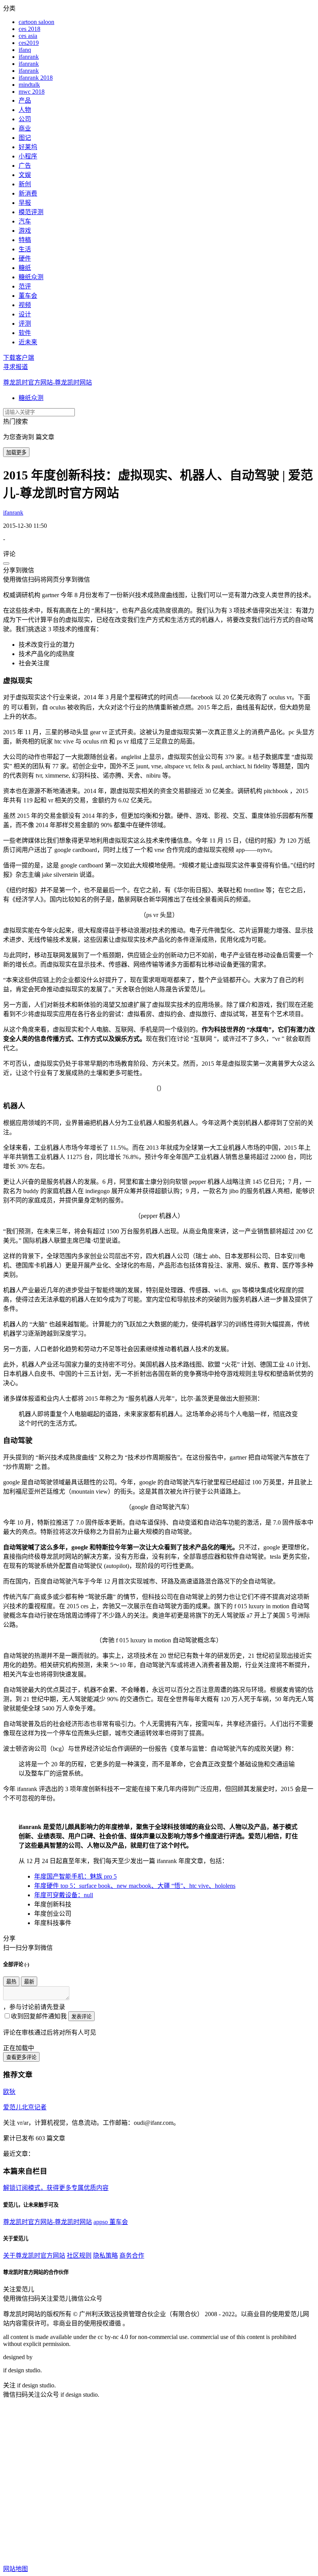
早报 (25, 203)
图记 (25, 138)
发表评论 (81, 2017)
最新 (29, 1982)
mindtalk (29, 85)
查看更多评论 (21, 2057)
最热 (11, 1982)
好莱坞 (28, 147)
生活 (25, 249)
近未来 (28, 342)
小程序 (28, 156)
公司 (25, 119)
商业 (25, 128)
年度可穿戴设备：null (64, 1895)
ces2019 (29, 43)
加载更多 (16, 453)
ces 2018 (29, 29)
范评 (25, 286)
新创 (25, 184)
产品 (25, 100)
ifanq (25, 50)
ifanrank (29, 57)
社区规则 (79, 2256)
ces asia (28, 36)
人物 (25, 110)
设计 (25, 314)
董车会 (28, 296)
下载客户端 (19, 358)
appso (101, 2222)
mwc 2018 (32, 92)
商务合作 (132, 2256)
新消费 (28, 193)
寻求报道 (16, 367)
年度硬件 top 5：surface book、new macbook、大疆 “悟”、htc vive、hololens (135, 1886)
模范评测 (31, 212)
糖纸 (25, 268)
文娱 (25, 175)
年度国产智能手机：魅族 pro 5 (75, 1876)
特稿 (25, 240)
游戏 (25, 231)
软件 (25, 333)
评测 (25, 324)
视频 (25, 305)
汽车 (25, 221)
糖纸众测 (31, 277)
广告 (25, 166)
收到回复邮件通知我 (39, 2016)
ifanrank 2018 (36, 78)
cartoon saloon (36, 22)
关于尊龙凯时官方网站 (34, 2256)
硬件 (25, 258)
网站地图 (16, 2569)
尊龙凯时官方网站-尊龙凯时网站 (48, 382)
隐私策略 (105, 2256)
